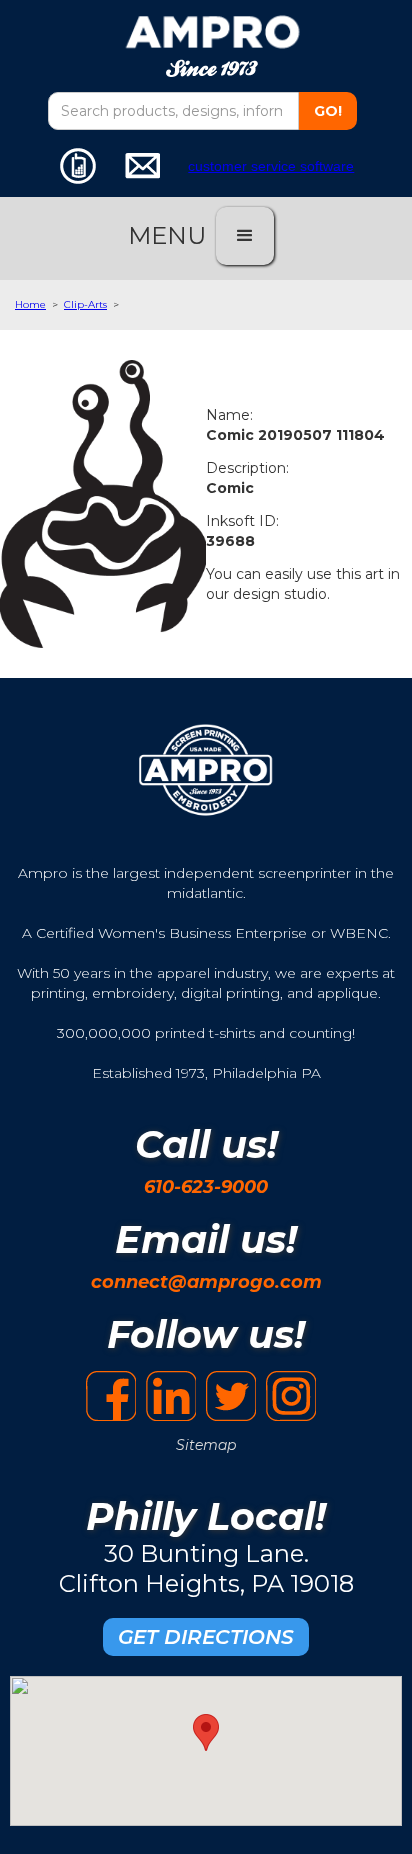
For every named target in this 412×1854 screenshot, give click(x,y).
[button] (245, 236)
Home (30, 304)
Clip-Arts (85, 304)
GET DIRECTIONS (206, 1637)
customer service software (271, 166)
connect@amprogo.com (206, 1282)
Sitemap (206, 1445)
